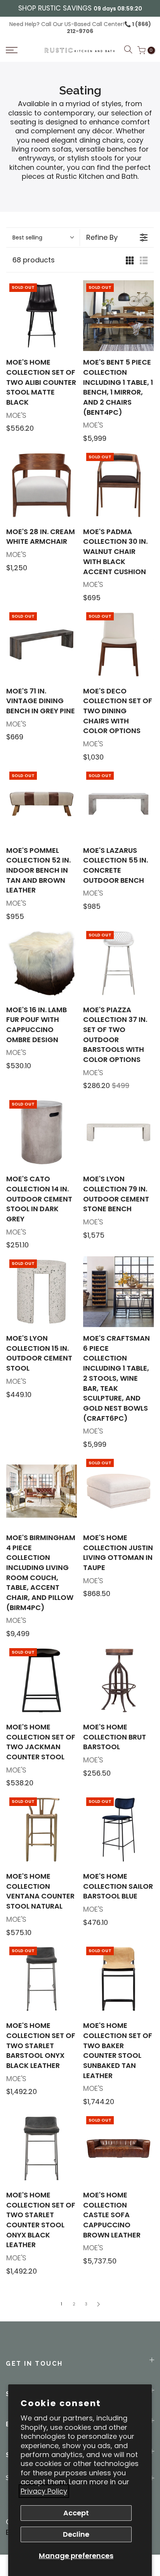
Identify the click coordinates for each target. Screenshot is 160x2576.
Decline (76, 2534)
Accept (76, 2513)
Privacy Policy (44, 2491)
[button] (22, 50)
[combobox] (43, 238)
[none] (42, 316)
